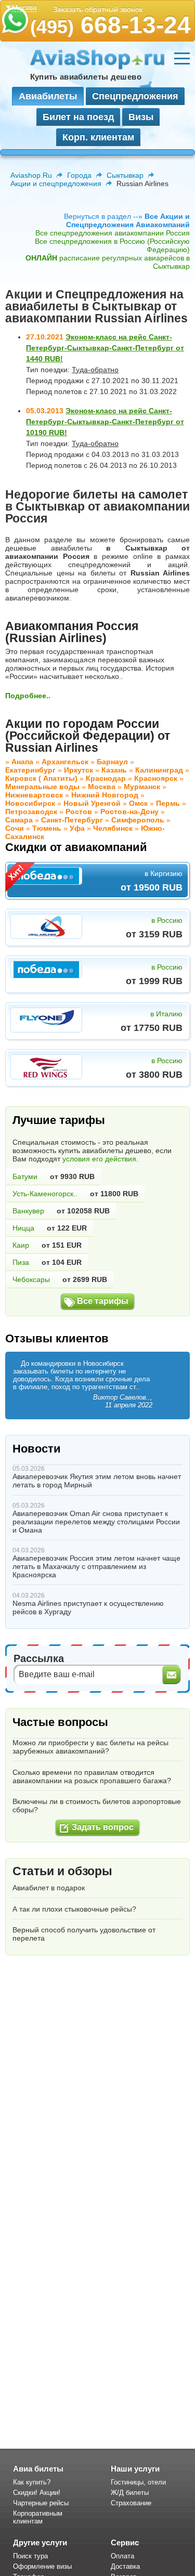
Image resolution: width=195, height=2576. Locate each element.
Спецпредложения (135, 96)
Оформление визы (42, 2566)
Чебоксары (31, 1279)
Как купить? (32, 2482)
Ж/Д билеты (130, 2493)
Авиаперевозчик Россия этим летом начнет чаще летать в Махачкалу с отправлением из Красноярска (96, 1566)
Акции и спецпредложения (56, 184)
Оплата (122, 2556)
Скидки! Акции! (37, 2493)
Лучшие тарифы (59, 1120)
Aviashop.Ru (31, 175)
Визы (141, 117)
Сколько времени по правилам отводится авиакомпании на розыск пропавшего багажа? (92, 1776)
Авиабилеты (48, 96)
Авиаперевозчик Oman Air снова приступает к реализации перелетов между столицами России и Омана (96, 1522)
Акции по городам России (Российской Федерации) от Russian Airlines (88, 736)
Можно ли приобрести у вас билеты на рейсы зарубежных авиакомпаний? (90, 1747)
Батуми (25, 1176)
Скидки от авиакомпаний (76, 847)
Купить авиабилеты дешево (86, 77)
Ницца (23, 1228)
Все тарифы (103, 1301)
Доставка (125, 2566)
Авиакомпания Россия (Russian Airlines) (72, 632)
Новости (37, 1449)
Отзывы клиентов (57, 1338)
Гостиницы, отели (138, 2482)
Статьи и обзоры (62, 1871)
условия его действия (99, 1159)
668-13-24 (110, 25)
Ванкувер (28, 1211)
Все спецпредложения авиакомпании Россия (113, 233)
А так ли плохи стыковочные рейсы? (74, 1909)
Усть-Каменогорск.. (45, 1194)
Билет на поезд (78, 117)
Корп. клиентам (98, 137)
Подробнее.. (28, 696)
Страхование (131, 2503)
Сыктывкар (125, 175)
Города (79, 175)
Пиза (21, 1262)
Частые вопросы (60, 1722)
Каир (21, 1245)
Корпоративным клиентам (38, 2517)
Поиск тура (30, 2556)
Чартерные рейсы (41, 2503)
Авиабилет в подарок (49, 1888)
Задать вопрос (103, 1827)
